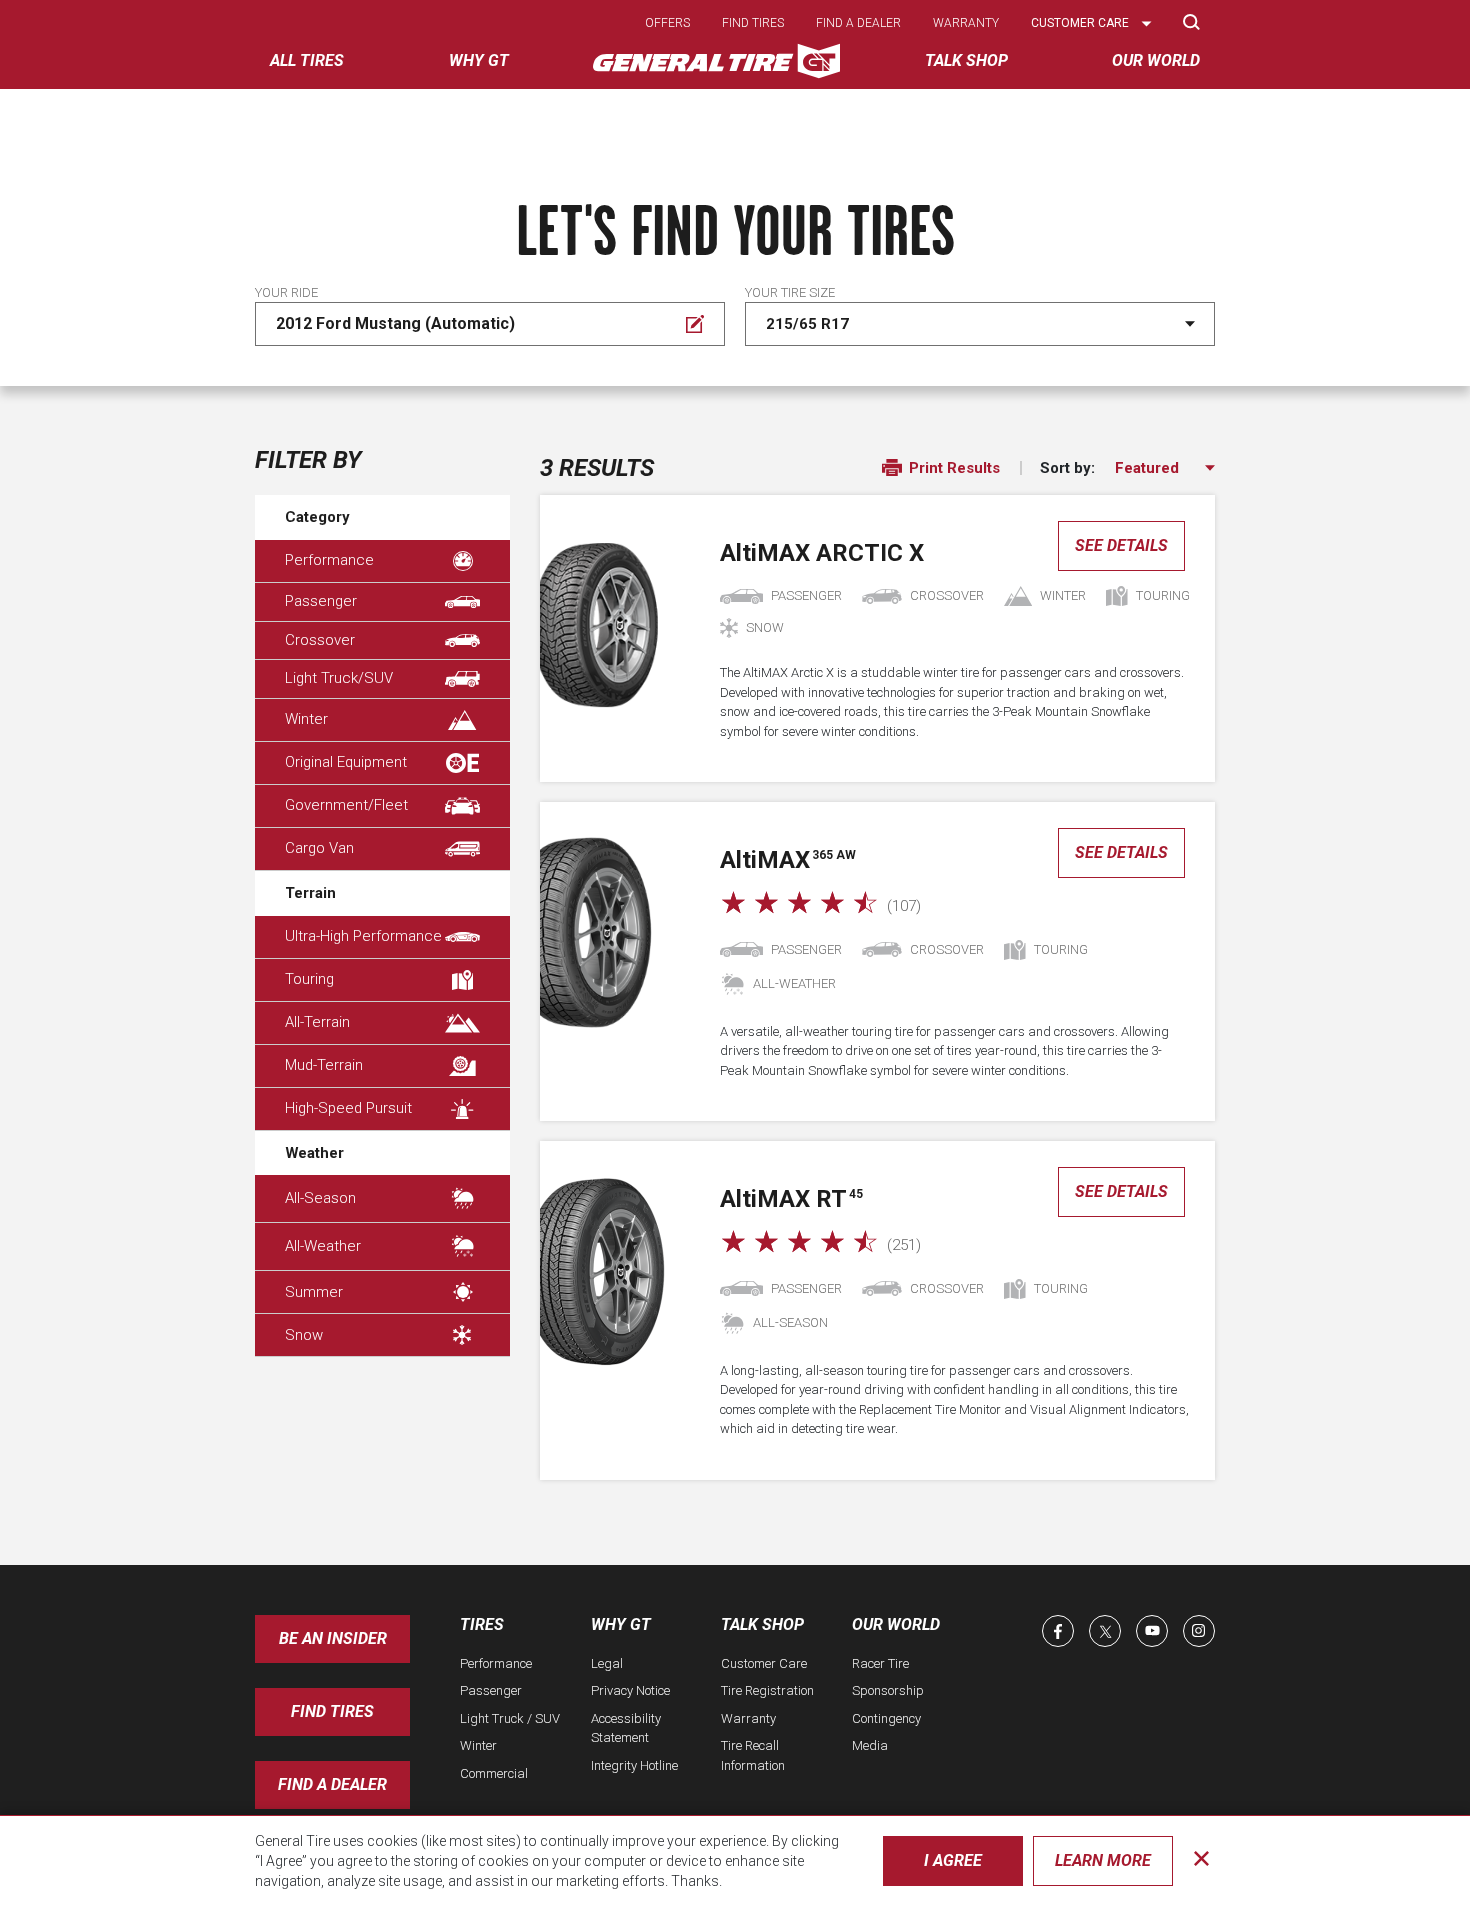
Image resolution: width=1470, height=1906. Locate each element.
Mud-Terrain (324, 1065)
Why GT (621, 1624)
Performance (329, 560)
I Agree (953, 1860)
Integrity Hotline (634, 1765)
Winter (306, 719)
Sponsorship (888, 1690)
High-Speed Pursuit (348, 1108)
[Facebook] (1058, 1631)
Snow (304, 1335)
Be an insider (333, 1638)
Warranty (966, 23)
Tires (482, 1624)
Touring (309, 979)
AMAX (788, 860)
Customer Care (764, 1663)
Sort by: (1067, 468)
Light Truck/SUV (339, 678)
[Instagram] (1199, 1631)
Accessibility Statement (626, 1728)
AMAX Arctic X (822, 553)
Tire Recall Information (753, 1755)
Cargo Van (319, 848)
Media (870, 1745)
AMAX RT (791, 1199)
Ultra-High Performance (363, 936)
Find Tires (332, 1711)
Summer (314, 1292)
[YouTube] (1152, 1631)
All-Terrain (317, 1022)
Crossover (320, 640)
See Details (1121, 545)
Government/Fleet (346, 805)
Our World (896, 1624)
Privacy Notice (630, 1690)
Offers (667, 23)
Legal (607, 1663)
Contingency (886, 1718)
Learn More (1103, 1860)
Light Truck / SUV (510, 1718)
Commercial (494, 1773)
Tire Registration (767, 1690)
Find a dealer (858, 23)
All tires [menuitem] (307, 60)
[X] (1105, 1631)
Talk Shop (762, 1624)
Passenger (321, 601)
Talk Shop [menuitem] (966, 60)
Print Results (952, 468)
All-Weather (323, 1246)
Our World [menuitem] (1156, 60)
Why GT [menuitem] (479, 60)
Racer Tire (880, 1663)
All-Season (320, 1198)
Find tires (753, 23)
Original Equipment (346, 762)
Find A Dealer (332, 1784)
